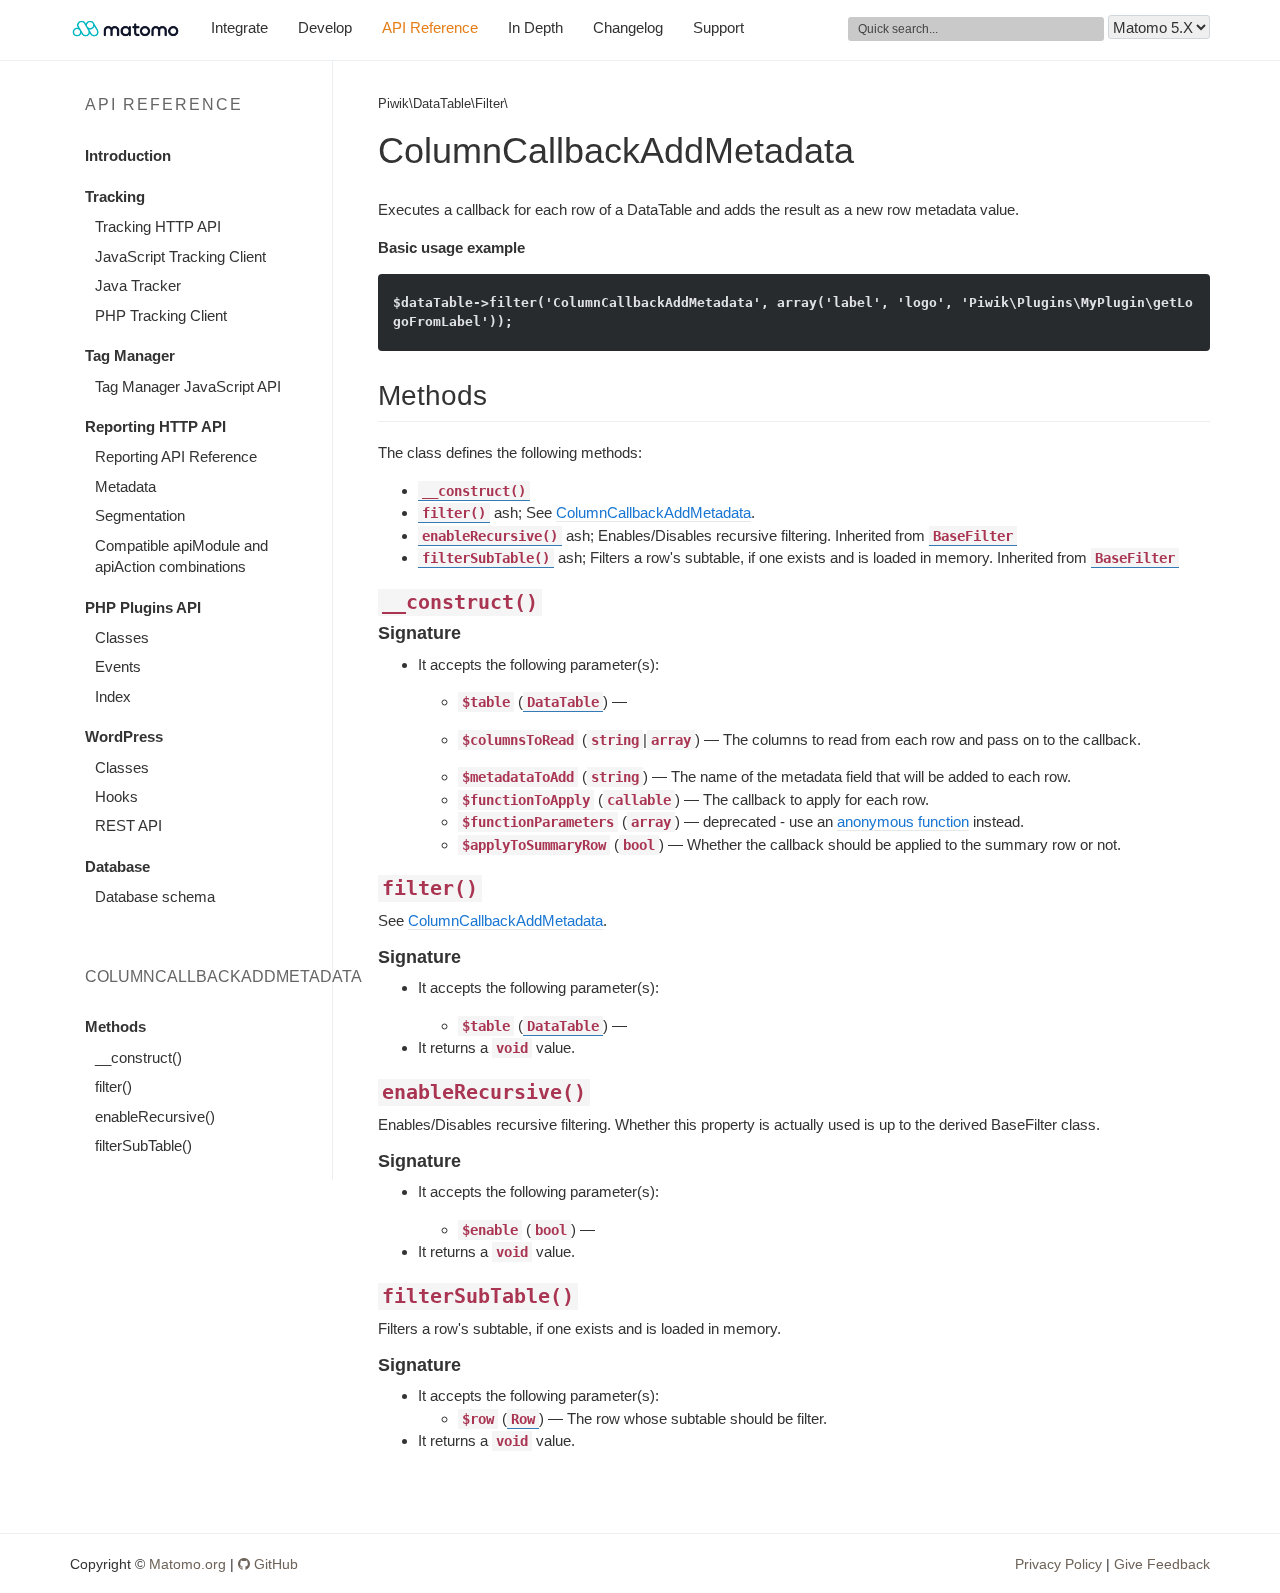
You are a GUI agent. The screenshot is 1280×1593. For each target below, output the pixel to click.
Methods (115, 1026)
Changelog (628, 27)
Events (118, 666)
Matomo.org (187, 1564)
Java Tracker (138, 285)
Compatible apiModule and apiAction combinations (181, 556)
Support (718, 27)
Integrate (239, 27)
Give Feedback (1162, 1564)
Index (113, 696)
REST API (128, 825)
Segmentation (140, 515)
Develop (325, 27)
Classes (122, 637)
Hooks (116, 796)
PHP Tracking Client (161, 315)
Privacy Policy (1058, 1564)
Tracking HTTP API (158, 226)
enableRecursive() (155, 1116)
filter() (113, 1086)
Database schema (155, 896)
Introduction (128, 155)
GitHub (274, 1564)
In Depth (535, 27)
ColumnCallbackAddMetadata (653, 512)
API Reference (430, 27)
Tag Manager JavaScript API (188, 386)
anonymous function (903, 821)
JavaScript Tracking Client (180, 256)
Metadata (125, 486)
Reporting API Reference (176, 456)
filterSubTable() (143, 1145)
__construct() (138, 1057)
